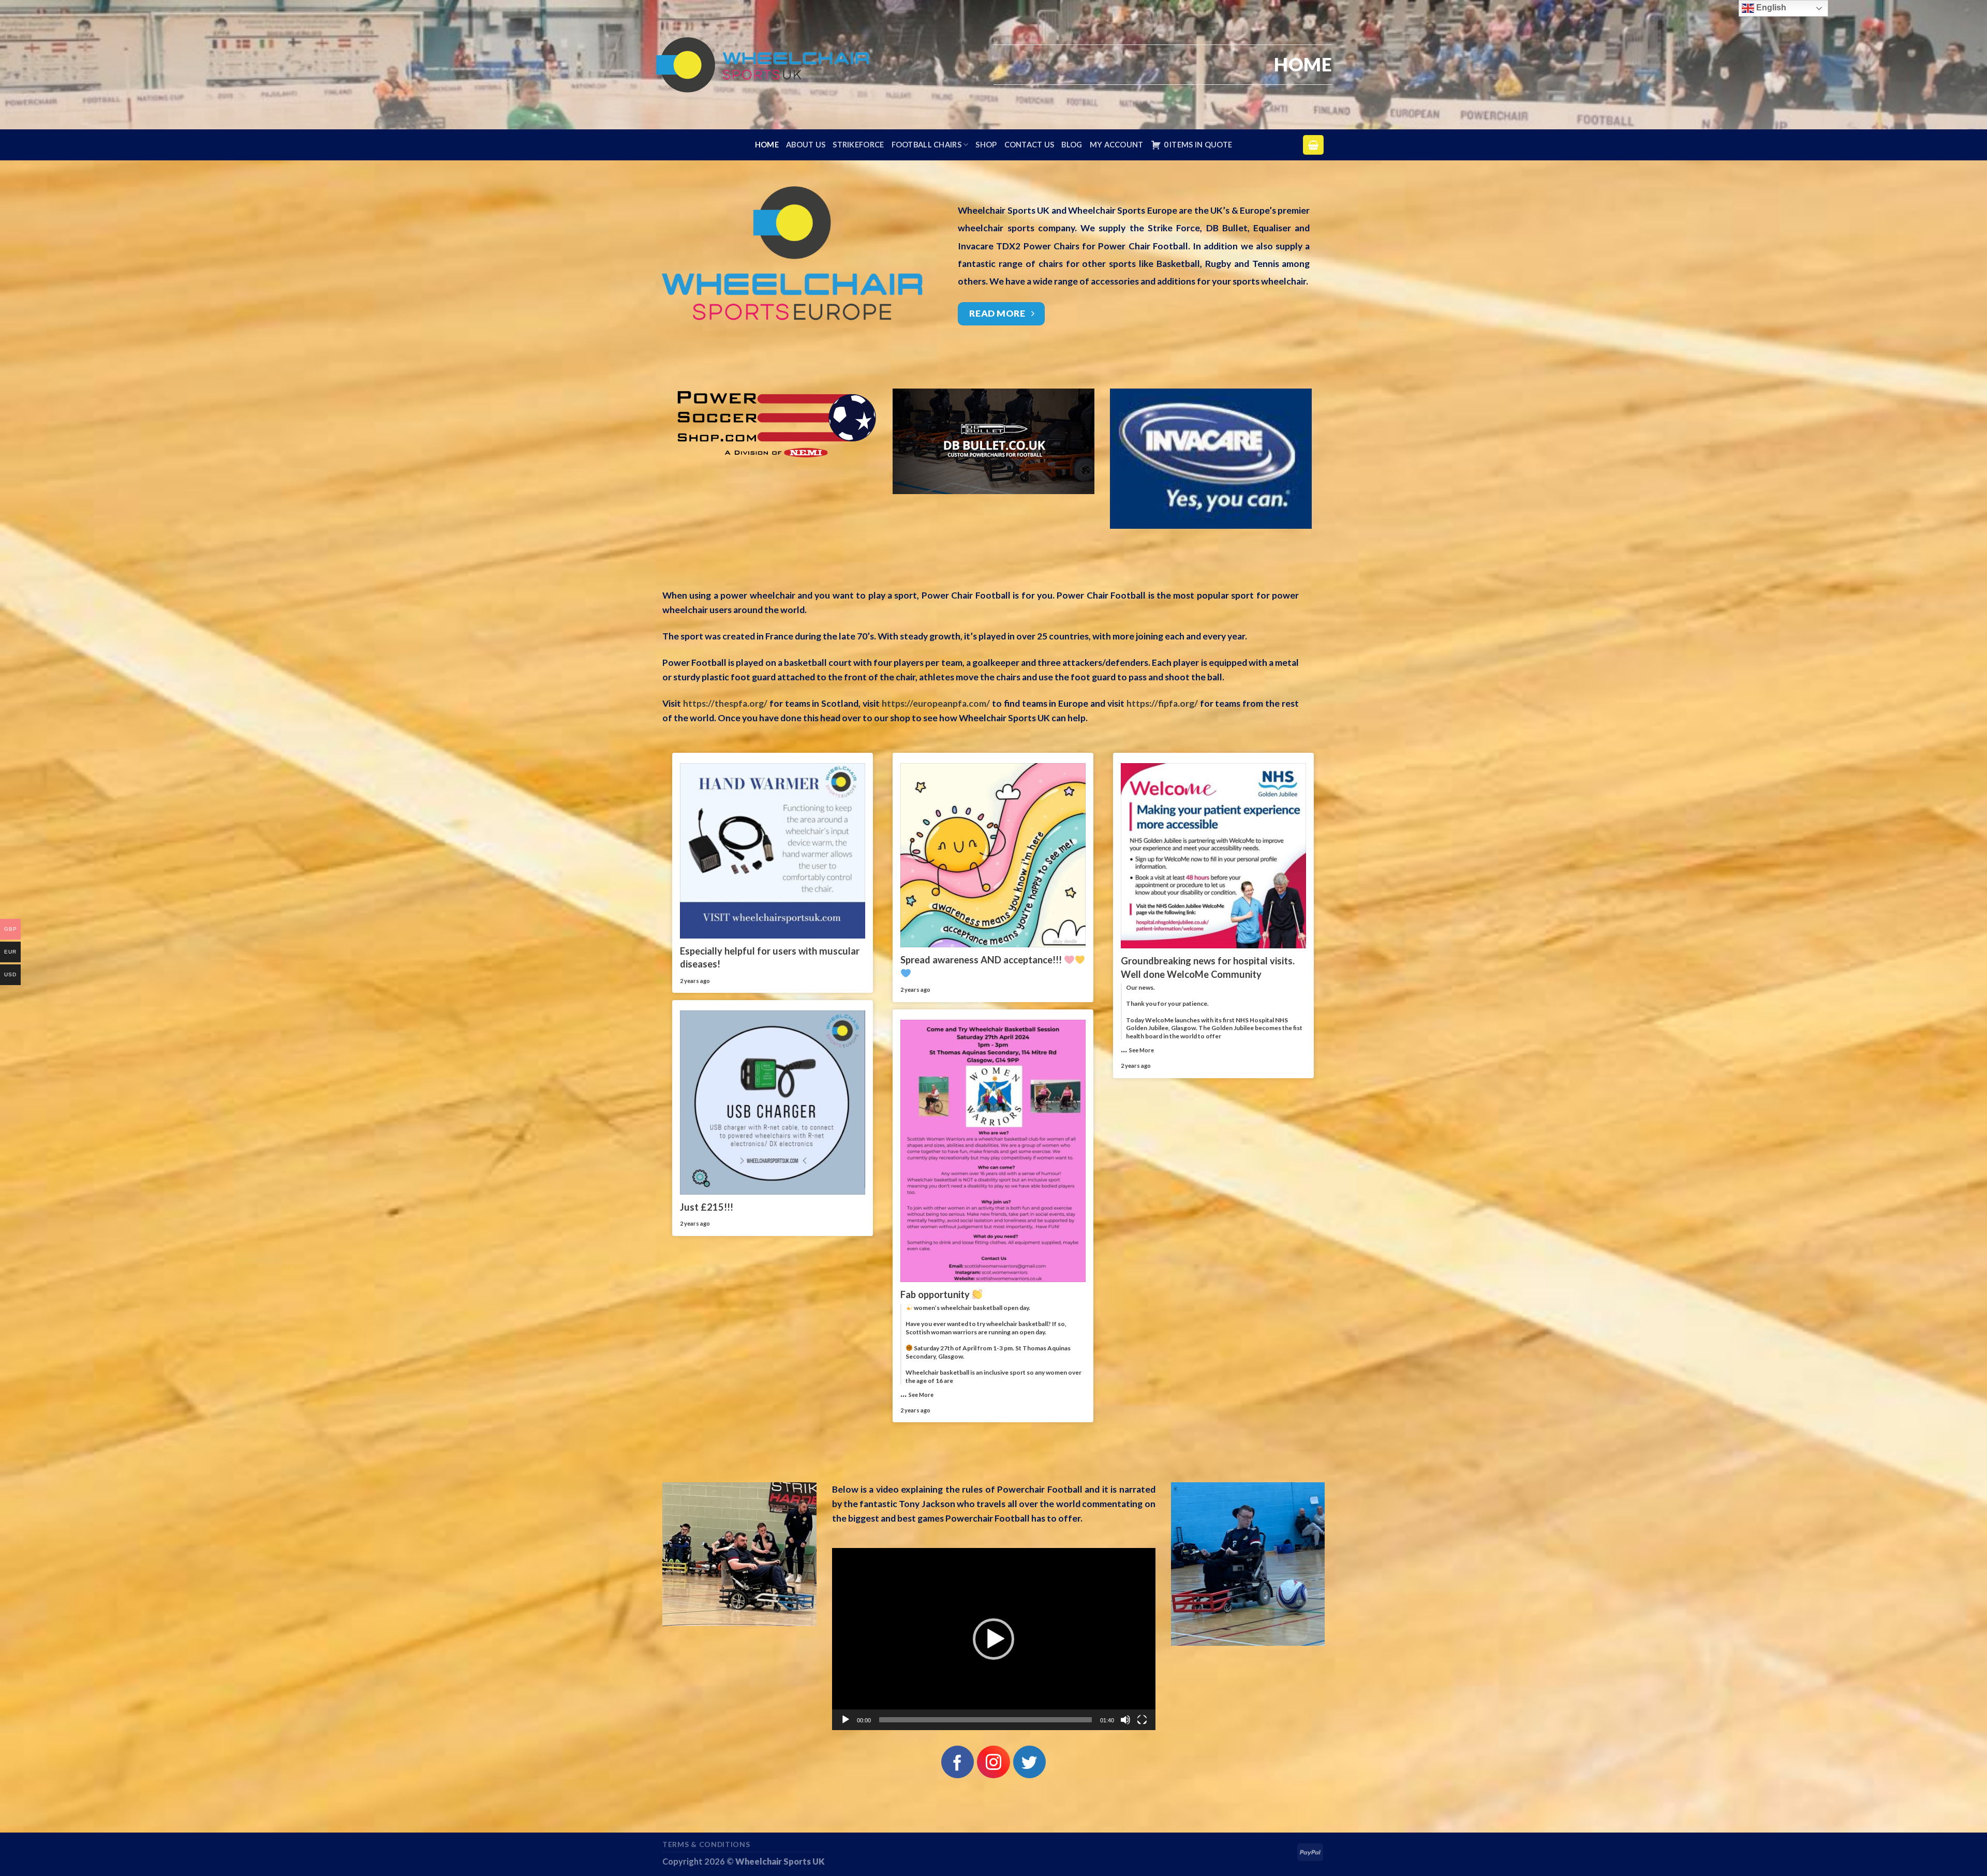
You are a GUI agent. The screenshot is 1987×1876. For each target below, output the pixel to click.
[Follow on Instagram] (993, 1762)
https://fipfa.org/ (1161, 703)
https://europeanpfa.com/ (936, 703)
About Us (806, 145)
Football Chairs (926, 145)
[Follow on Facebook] (958, 1762)
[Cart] (1313, 145)
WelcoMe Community (1214, 974)
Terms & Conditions (706, 1844)
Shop (986, 145)
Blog (1072, 145)
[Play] (846, 1720)
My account (1117, 145)
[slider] (985, 1720)
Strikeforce (858, 145)
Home (767, 145)
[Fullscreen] (1142, 1720)
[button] (993, 1639)
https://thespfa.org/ (725, 703)
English (1770, 8)
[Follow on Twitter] (1029, 1762)
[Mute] (1125, 1720)
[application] (994, 1639)
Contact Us (1029, 145)
